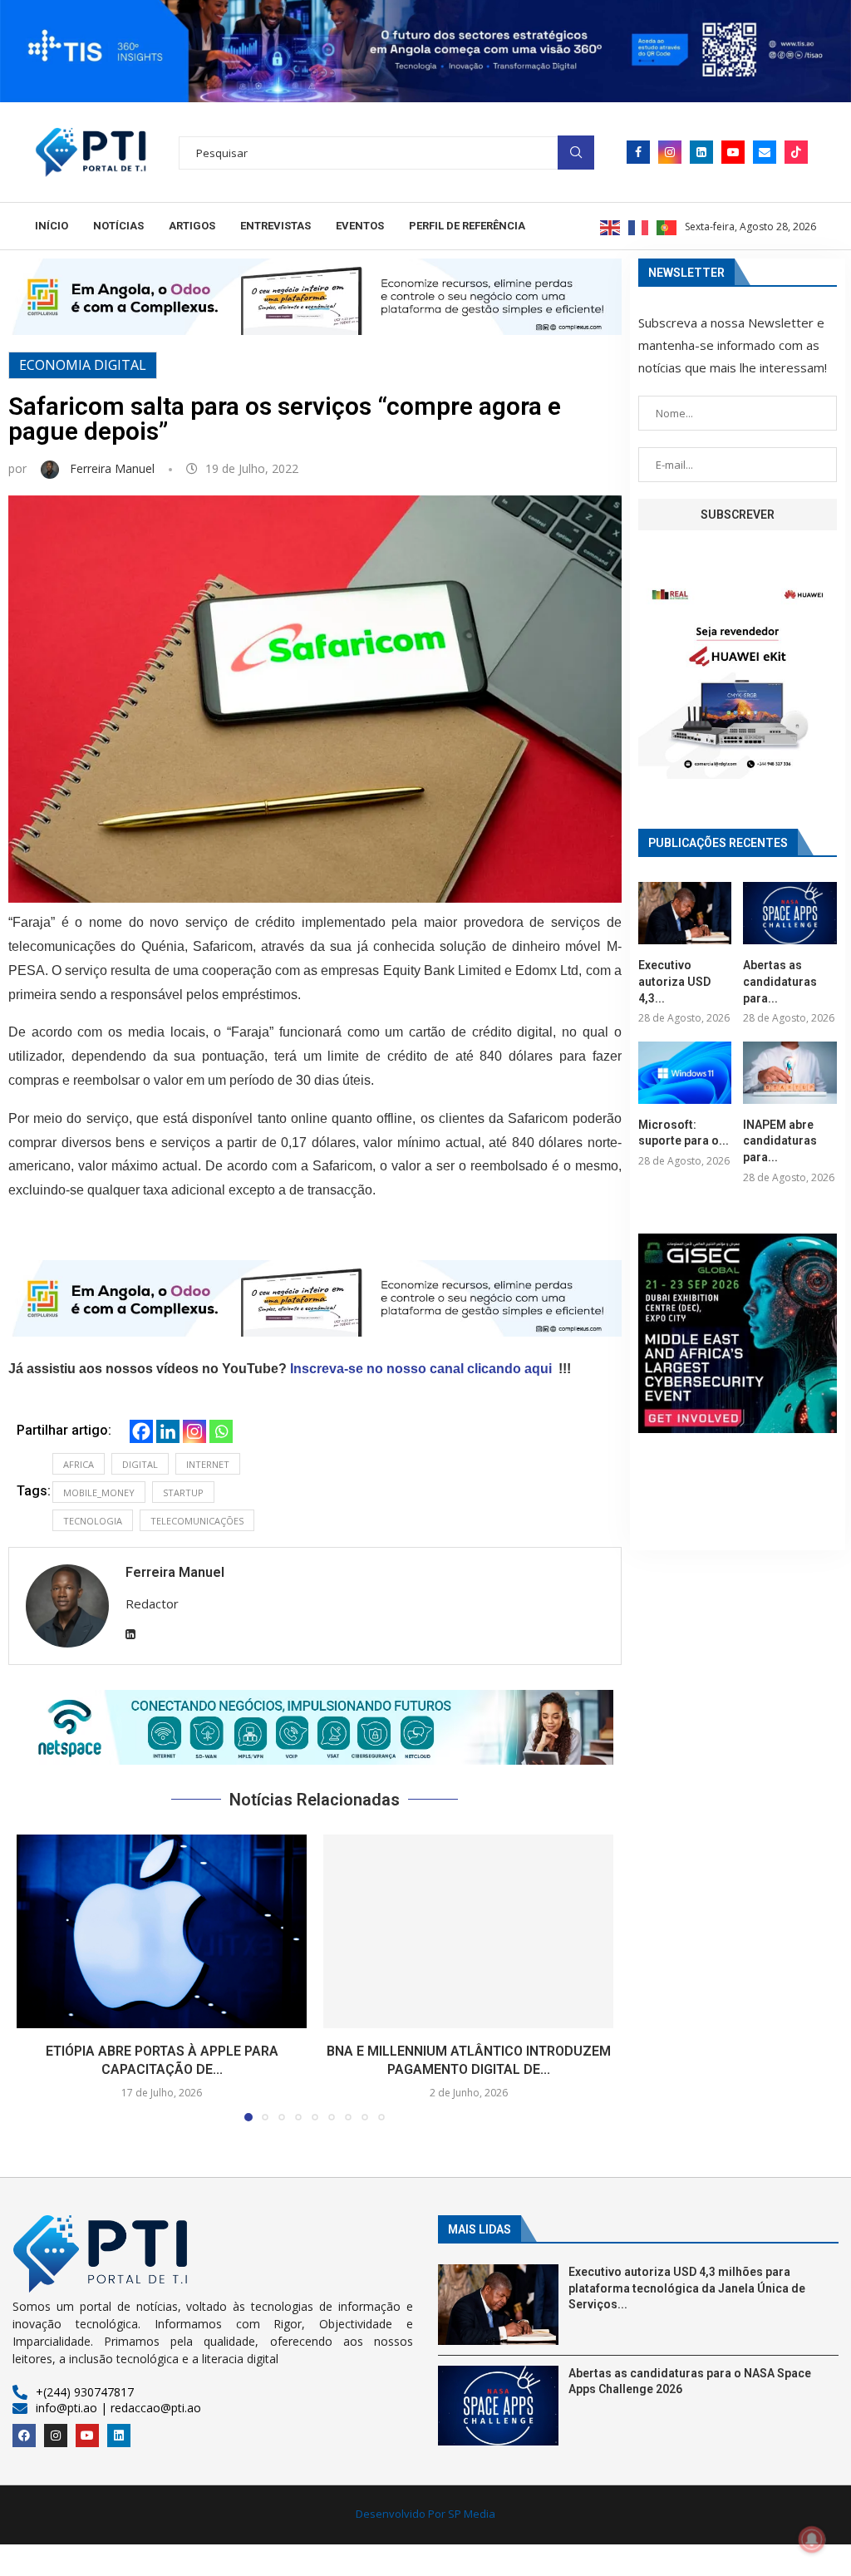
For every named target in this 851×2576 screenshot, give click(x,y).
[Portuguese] (667, 226)
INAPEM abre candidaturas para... (780, 1141)
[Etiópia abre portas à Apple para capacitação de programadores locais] (162, 1931)
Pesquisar (576, 153)
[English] (611, 226)
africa (79, 1464)
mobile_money (99, 1492)
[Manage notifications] (812, 2539)
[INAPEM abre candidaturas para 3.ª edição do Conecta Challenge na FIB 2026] (790, 1073)
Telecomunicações (197, 1521)
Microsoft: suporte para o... (684, 1133)
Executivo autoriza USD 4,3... (674, 981)
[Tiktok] (796, 152)
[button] (315, 1727)
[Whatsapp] (221, 1431)
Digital (140, 1464)
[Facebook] (638, 152)
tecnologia (93, 1521)
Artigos (192, 226)
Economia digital (83, 365)
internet (208, 1464)
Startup (183, 1492)
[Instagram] (670, 152)
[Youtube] (733, 152)
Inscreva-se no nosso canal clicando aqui (421, 1369)
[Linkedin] (701, 152)
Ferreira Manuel (114, 468)
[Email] (765, 152)
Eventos (360, 226)
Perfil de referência (467, 226)
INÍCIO (52, 226)
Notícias (118, 226)
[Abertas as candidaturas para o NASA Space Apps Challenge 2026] (790, 913)
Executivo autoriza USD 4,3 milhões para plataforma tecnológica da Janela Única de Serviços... (687, 2288)
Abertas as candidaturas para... (780, 981)
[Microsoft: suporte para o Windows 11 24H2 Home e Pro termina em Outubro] (685, 1073)
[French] (639, 226)
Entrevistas (275, 226)
